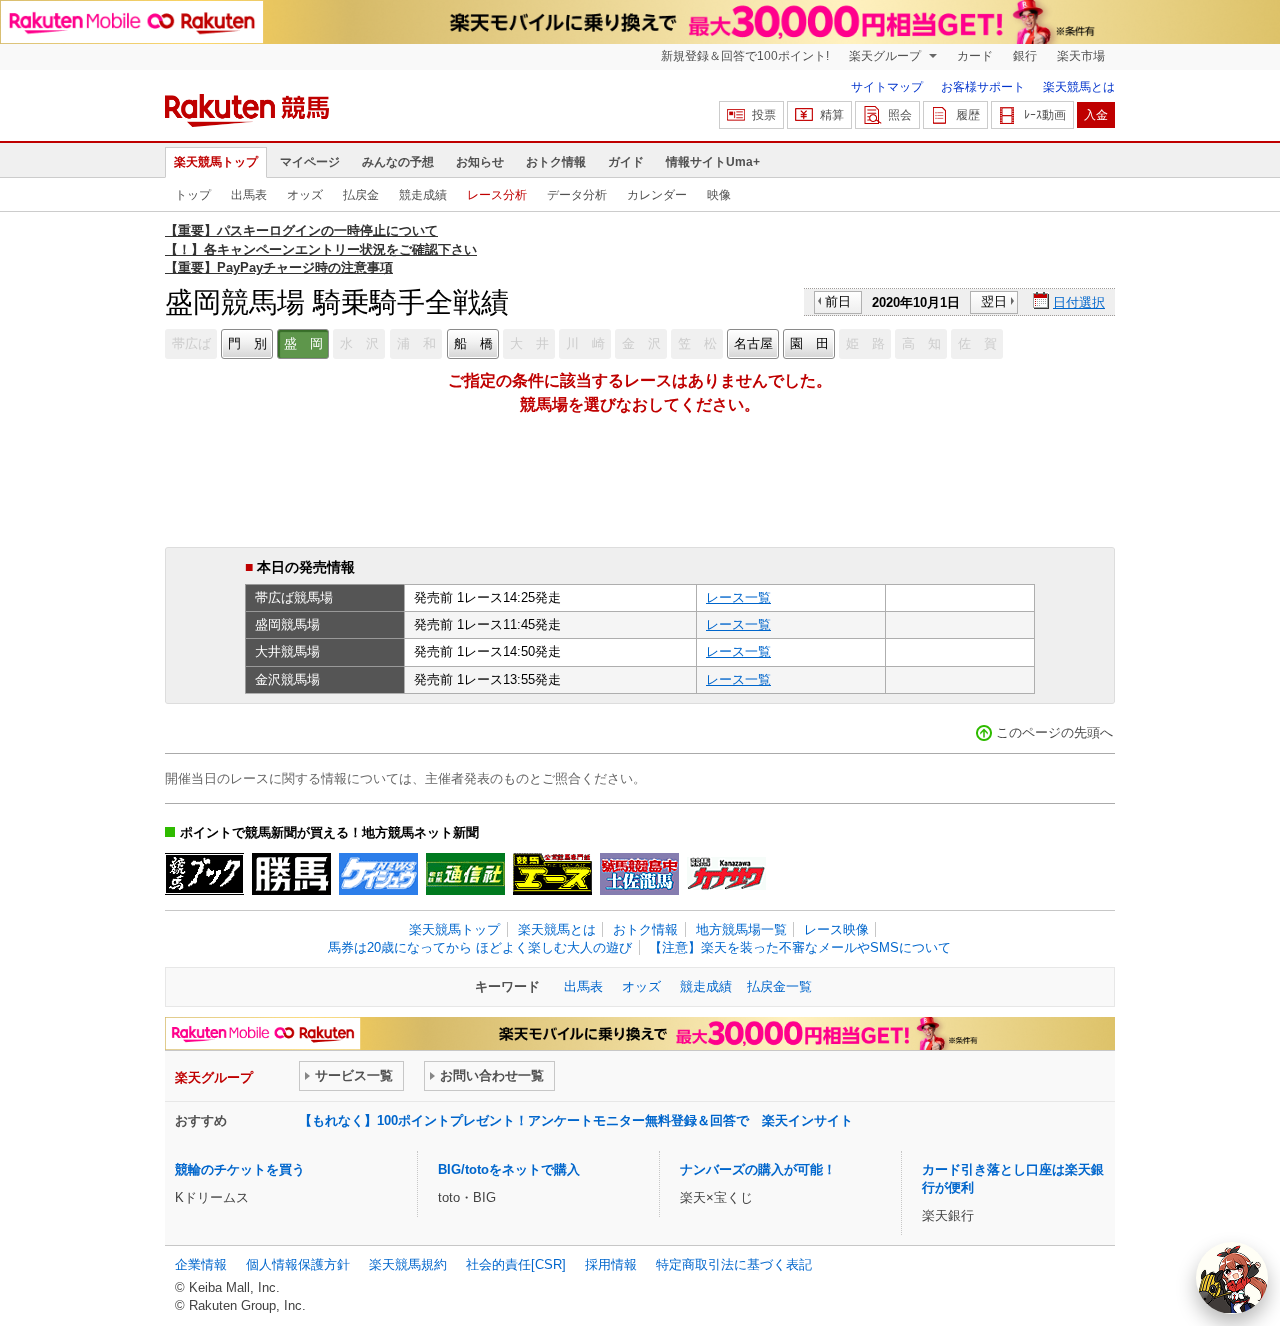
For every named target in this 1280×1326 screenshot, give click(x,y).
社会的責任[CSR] (516, 1264)
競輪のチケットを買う (240, 1169)
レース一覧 (738, 597)
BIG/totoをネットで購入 (509, 1169)
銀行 (1025, 56)
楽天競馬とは (1079, 87)
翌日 (994, 301)
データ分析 (577, 195)
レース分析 (497, 195)
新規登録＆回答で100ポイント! (745, 56)
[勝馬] (291, 874)
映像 (719, 195)
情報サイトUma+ (713, 162)
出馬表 (249, 195)
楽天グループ (886, 56)
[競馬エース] (552, 874)
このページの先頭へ (1054, 732)
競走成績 (423, 195)
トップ (193, 195)
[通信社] (465, 874)
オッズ (305, 195)
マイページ (310, 162)
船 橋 (473, 343)
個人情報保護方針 (298, 1264)
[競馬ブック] (204, 874)
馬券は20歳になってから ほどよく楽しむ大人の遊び (480, 947)
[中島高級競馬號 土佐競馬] (639, 874)
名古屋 (753, 343)
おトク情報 (556, 162)
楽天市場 (1081, 56)
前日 (838, 301)
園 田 (809, 343)
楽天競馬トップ (216, 162)
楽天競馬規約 (408, 1264)
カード (975, 56)
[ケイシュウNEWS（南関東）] (378, 874)
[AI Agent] (1232, 1278)
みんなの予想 (398, 162)
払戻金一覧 (779, 986)
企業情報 (201, 1264)
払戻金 (361, 195)
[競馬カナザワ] (726, 874)
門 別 (247, 343)
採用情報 (611, 1264)
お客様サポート (983, 87)
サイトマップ (887, 87)
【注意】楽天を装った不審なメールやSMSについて (800, 947)
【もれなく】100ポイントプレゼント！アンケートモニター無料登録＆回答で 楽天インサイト (576, 1120)
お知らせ (480, 162)
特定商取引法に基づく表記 (734, 1264)
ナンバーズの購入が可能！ (758, 1169)
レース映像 (836, 929)
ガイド (626, 162)
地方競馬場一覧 (741, 929)
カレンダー (657, 195)
